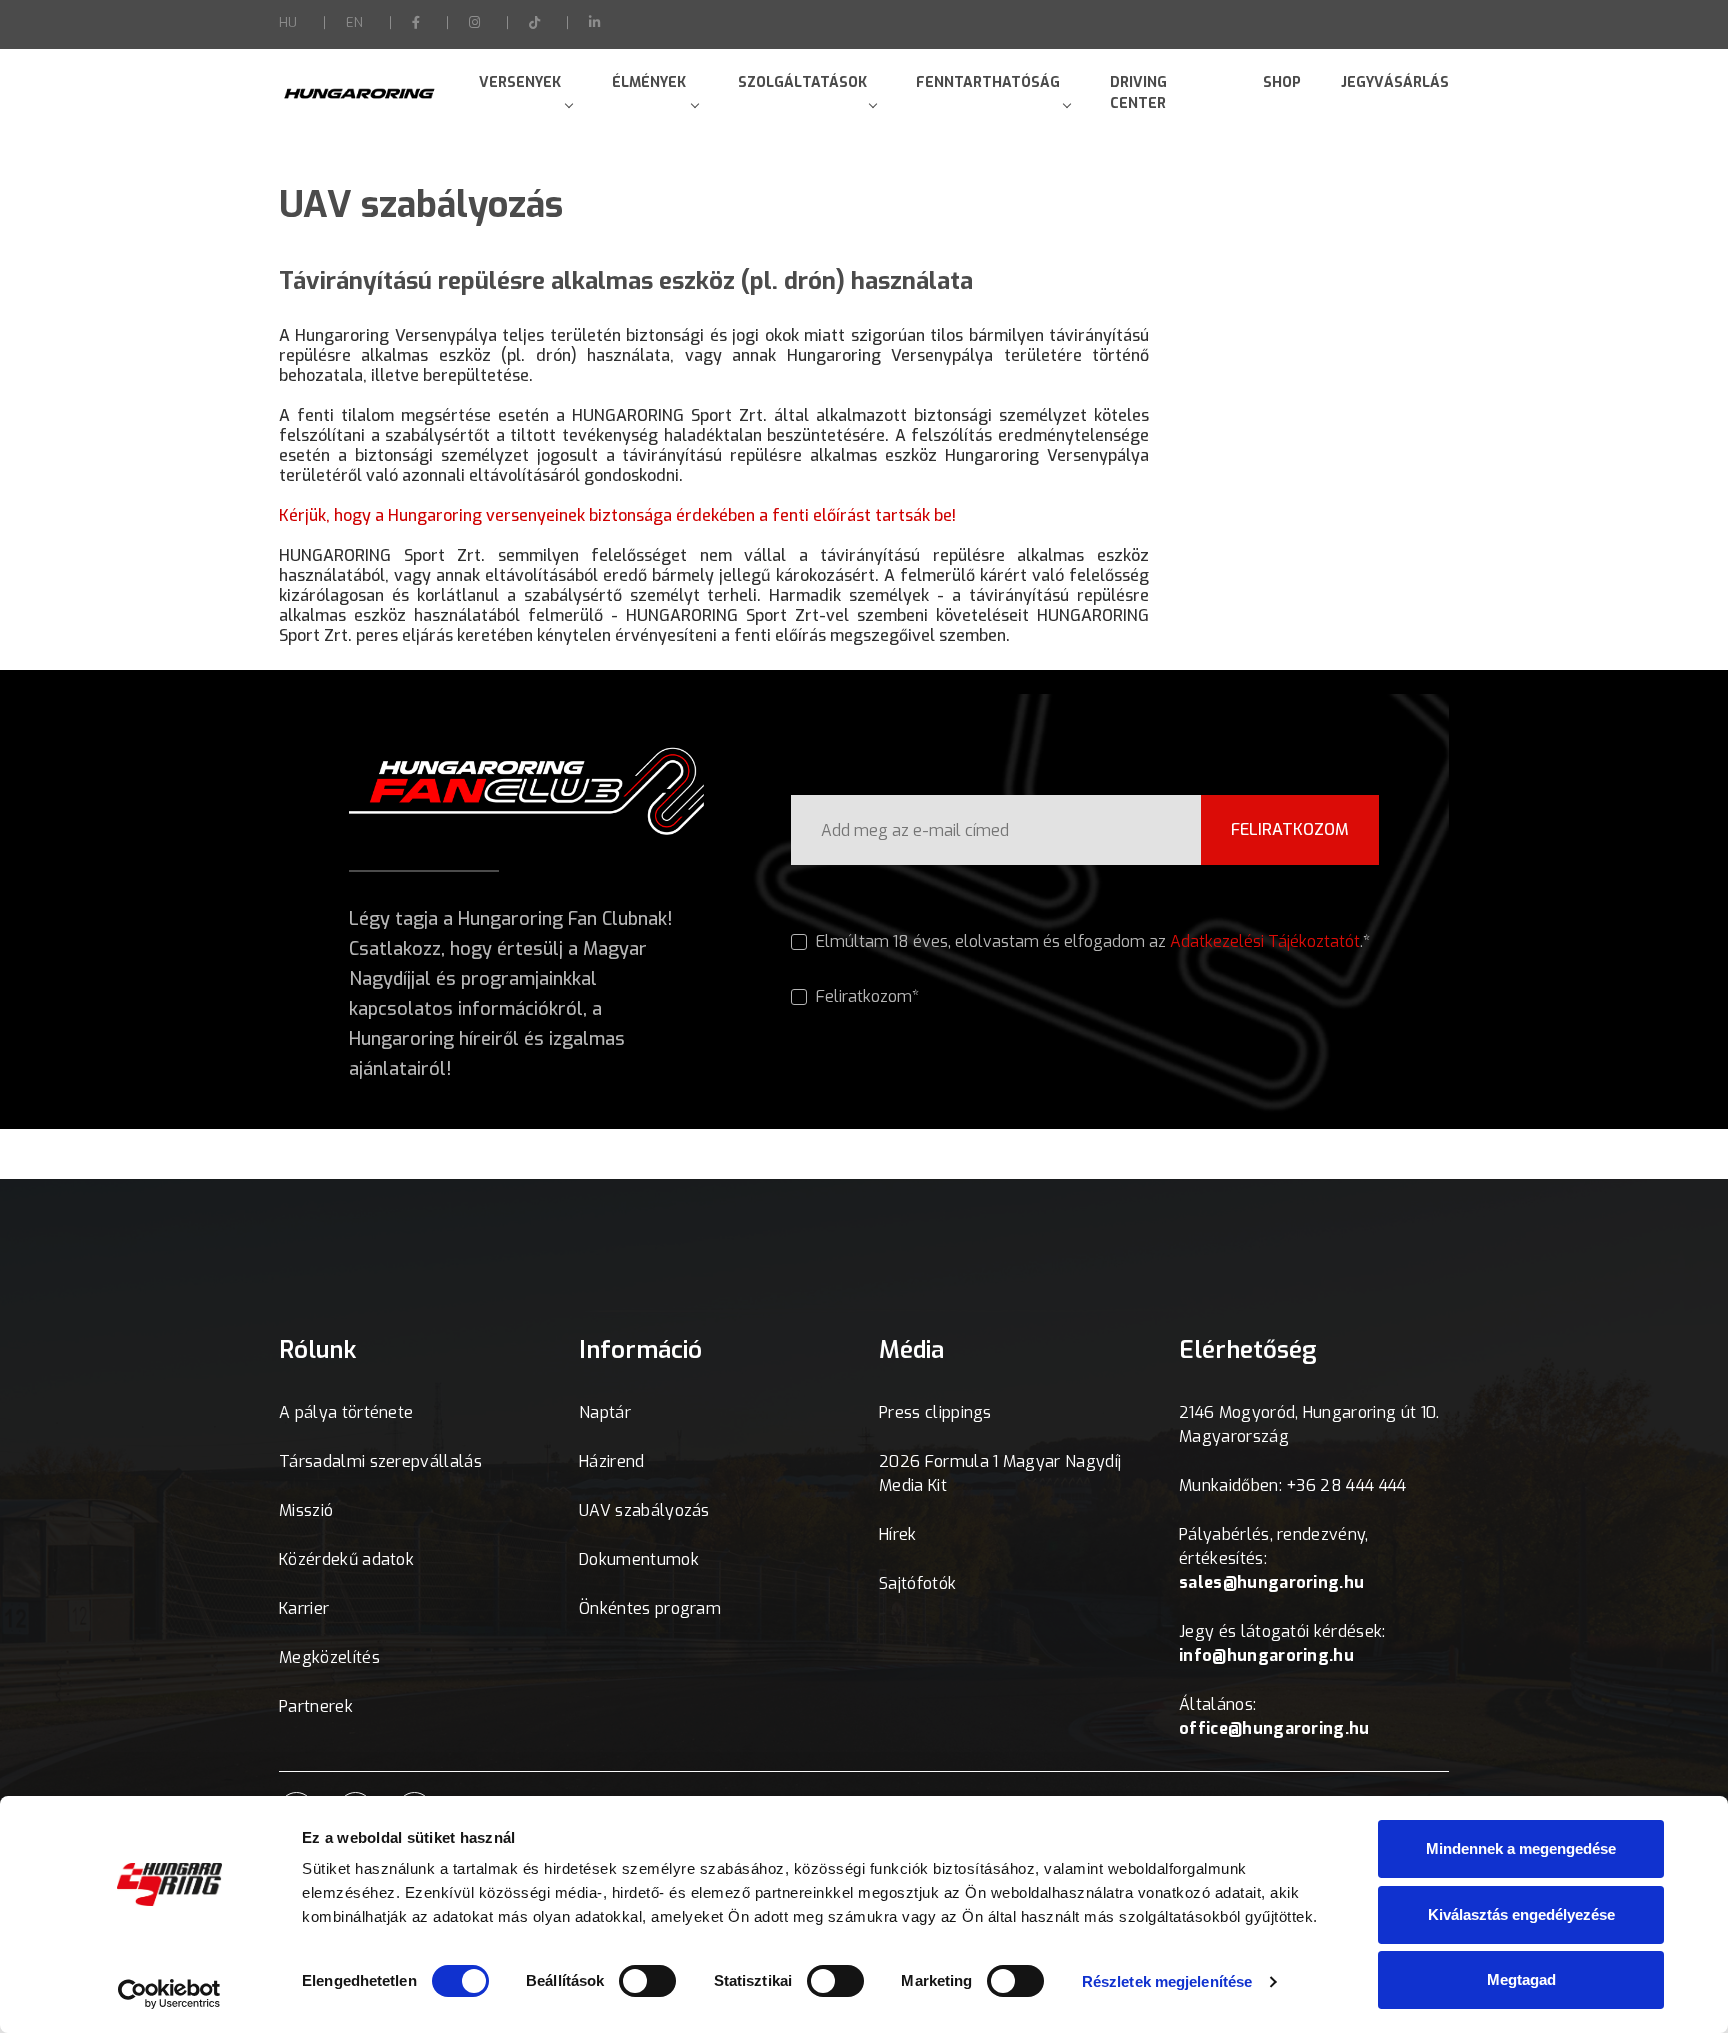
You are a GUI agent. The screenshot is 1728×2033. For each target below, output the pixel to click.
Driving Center (1138, 93)
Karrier (304, 1608)
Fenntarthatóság (988, 82)
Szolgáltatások (802, 82)
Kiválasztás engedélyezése (1521, 1914)
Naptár (605, 1412)
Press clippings (935, 1412)
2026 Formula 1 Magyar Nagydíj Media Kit (1000, 1473)
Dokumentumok (639, 1559)
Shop (1282, 82)
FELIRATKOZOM (1290, 829)
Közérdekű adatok (346, 1559)
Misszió (306, 1510)
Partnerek (316, 1706)
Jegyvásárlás (1395, 82)
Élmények (649, 82)
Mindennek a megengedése (1521, 1848)
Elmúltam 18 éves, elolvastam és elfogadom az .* (1091, 941)
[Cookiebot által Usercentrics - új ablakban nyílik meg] (169, 1994)
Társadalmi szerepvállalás (380, 1461)
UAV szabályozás (644, 1510)
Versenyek (520, 82)
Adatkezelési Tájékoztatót (1265, 941)
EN (354, 22)
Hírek (898, 1534)
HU (288, 22)
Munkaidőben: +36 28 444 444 (1293, 1485)
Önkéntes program (650, 1608)
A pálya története (346, 1412)
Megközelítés (329, 1657)
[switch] (647, 1981)
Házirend (612, 1461)
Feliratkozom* (865, 996)
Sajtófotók (917, 1583)
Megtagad (1521, 1979)
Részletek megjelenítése (1167, 1981)
